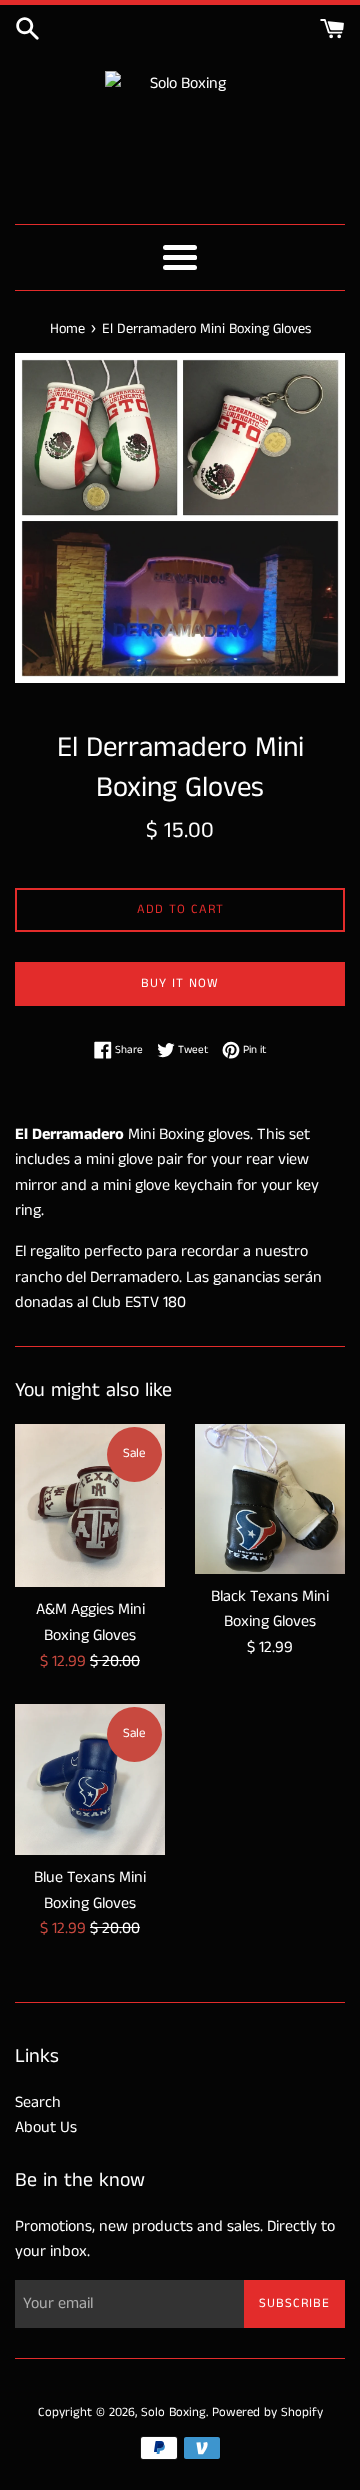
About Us (46, 2127)
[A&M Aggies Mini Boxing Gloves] (90, 1506)
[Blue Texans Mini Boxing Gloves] (90, 1779)
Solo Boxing (173, 2412)
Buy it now (180, 983)
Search (38, 2102)
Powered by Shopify (267, 2412)
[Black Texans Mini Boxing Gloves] (270, 1499)
